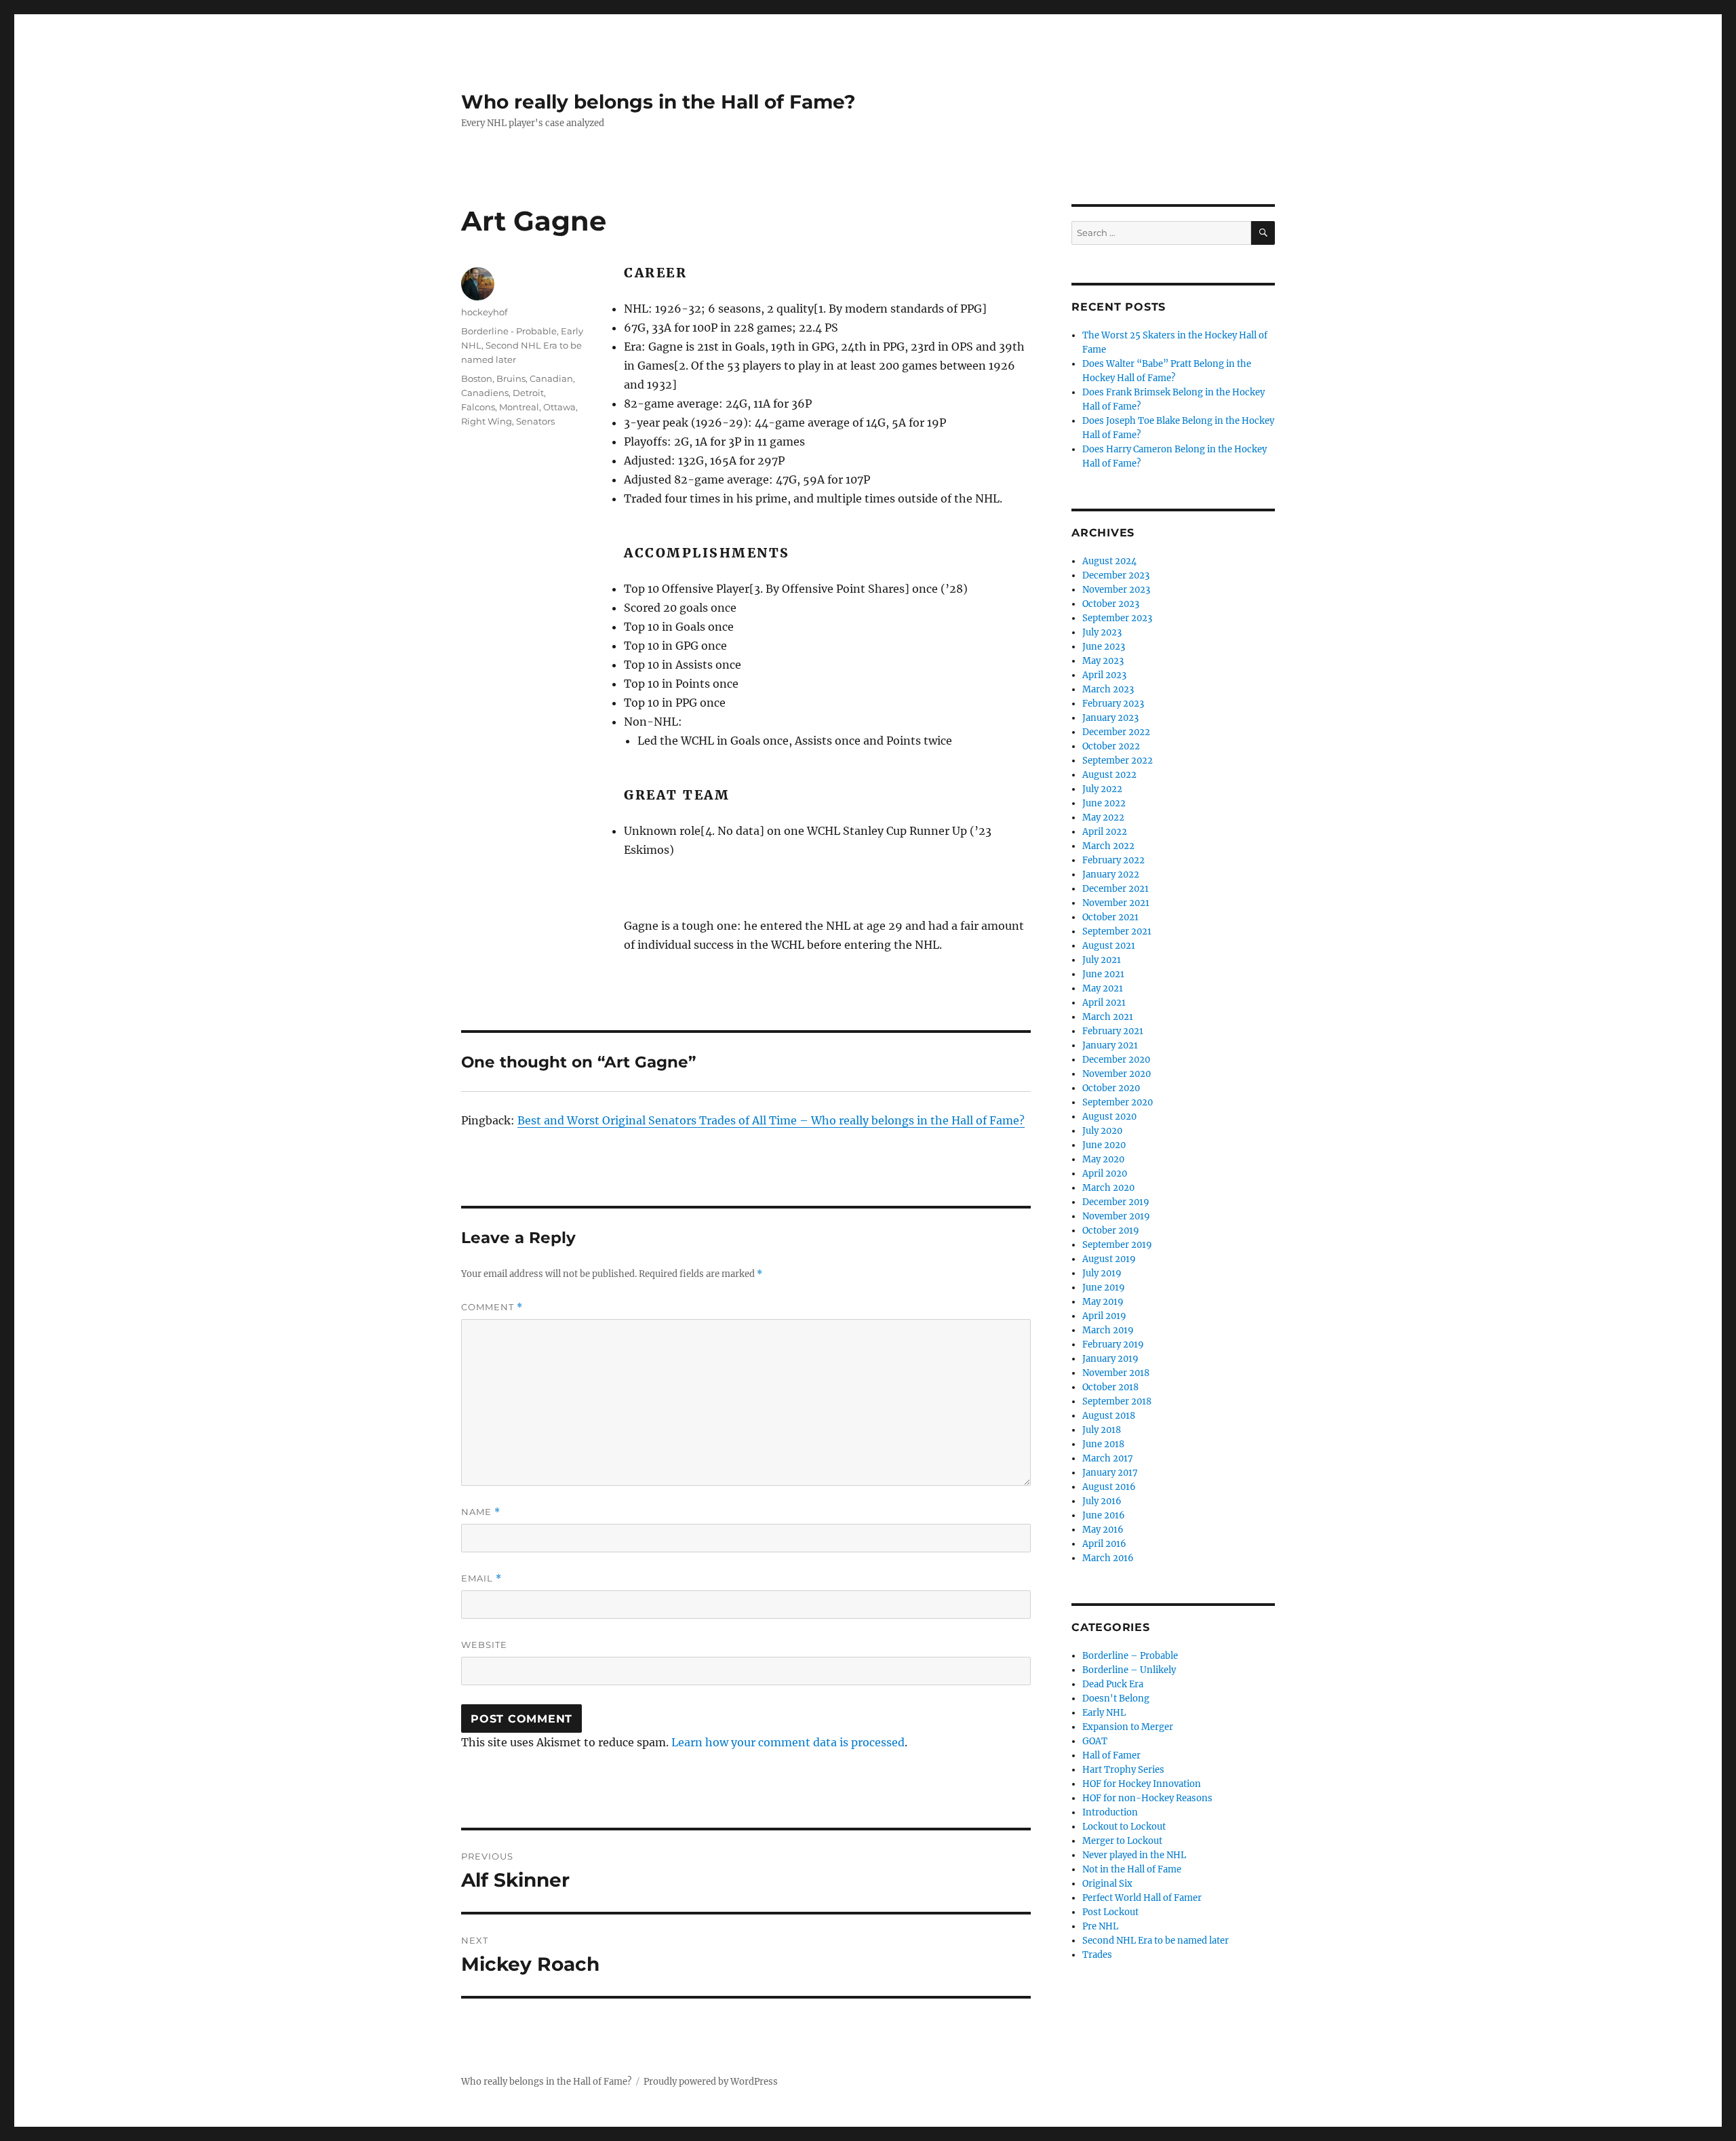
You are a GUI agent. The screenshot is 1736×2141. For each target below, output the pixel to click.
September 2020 (1118, 1102)
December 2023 (1116, 575)
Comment (492, 1307)
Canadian (551, 378)
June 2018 (1103, 1444)
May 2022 (1103, 818)
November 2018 (1116, 1373)
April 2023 (1104, 675)
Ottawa (559, 407)
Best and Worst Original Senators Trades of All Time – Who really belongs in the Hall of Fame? (771, 1120)
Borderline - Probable (509, 331)
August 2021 (1109, 946)
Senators (535, 421)
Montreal (519, 407)
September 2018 (1117, 1401)
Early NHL (1104, 1713)
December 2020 (1116, 1060)
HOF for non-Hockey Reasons (1147, 1798)
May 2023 (1103, 661)
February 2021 (1113, 1031)
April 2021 (1104, 1003)
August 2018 (1109, 1416)
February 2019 (1113, 1344)
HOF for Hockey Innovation (1142, 1784)
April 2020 (1105, 1174)
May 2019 (1103, 1302)
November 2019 (1116, 1216)
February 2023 (1113, 704)
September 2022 (1118, 761)
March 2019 (1108, 1330)
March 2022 (1108, 846)
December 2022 (1116, 732)
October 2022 (1111, 746)
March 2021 (1108, 1017)
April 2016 (1104, 1544)
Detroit (528, 393)
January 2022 (1111, 875)
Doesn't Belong (1116, 1698)
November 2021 (1116, 903)
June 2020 (1104, 1145)
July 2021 (1102, 960)
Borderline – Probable (1130, 1656)
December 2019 (1116, 1202)
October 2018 (1110, 1387)
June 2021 (1103, 974)
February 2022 (1113, 860)
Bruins (511, 378)
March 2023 (1108, 689)
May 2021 (1103, 988)
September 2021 (1117, 931)
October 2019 (1111, 1231)
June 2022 (1104, 803)
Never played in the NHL (1134, 1855)
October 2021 (1110, 917)
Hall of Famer (1111, 1755)
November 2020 (1117, 1074)
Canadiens (485, 393)
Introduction (1110, 1812)
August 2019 (1109, 1259)
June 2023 (1104, 647)
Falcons (478, 407)
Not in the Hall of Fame (1132, 1869)
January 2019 (1110, 1359)
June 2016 (1104, 1515)
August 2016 (1109, 1487)
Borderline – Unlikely (1129, 1670)
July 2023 (1102, 632)
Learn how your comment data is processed (788, 1742)
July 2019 (1102, 1273)
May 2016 (1103, 1530)
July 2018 (1102, 1430)
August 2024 (1109, 561)
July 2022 (1102, 789)
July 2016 (1102, 1501)
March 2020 (1108, 1188)
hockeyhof (484, 312)
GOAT (1095, 1741)
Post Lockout (1110, 1912)
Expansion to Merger (1128, 1727)
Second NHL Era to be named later (1156, 1941)
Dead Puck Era (1113, 1684)
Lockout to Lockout (1124, 1827)
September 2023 (1117, 618)
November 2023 (1116, 590)
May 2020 (1103, 1159)
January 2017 (1110, 1473)
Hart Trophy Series (1123, 1770)
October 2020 (1111, 1088)
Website (484, 1645)
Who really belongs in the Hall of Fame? (658, 102)
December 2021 (1116, 889)
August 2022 (1109, 775)
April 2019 (1104, 1316)
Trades (1097, 1955)
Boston (477, 378)
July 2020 (1102, 1131)
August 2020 (1109, 1117)
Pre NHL (1100, 1926)
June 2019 (1104, 1288)
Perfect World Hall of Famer (1142, 1898)
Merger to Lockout (1122, 1841)
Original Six (1107, 1884)
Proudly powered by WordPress (711, 2082)
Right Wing (487, 421)
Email (481, 1578)
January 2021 (1110, 1045)
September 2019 (1117, 1245)
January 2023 (1110, 718)
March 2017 (1108, 1458)
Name (481, 1512)
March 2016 (1108, 1558)
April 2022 (1105, 832)
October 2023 (1111, 604)
